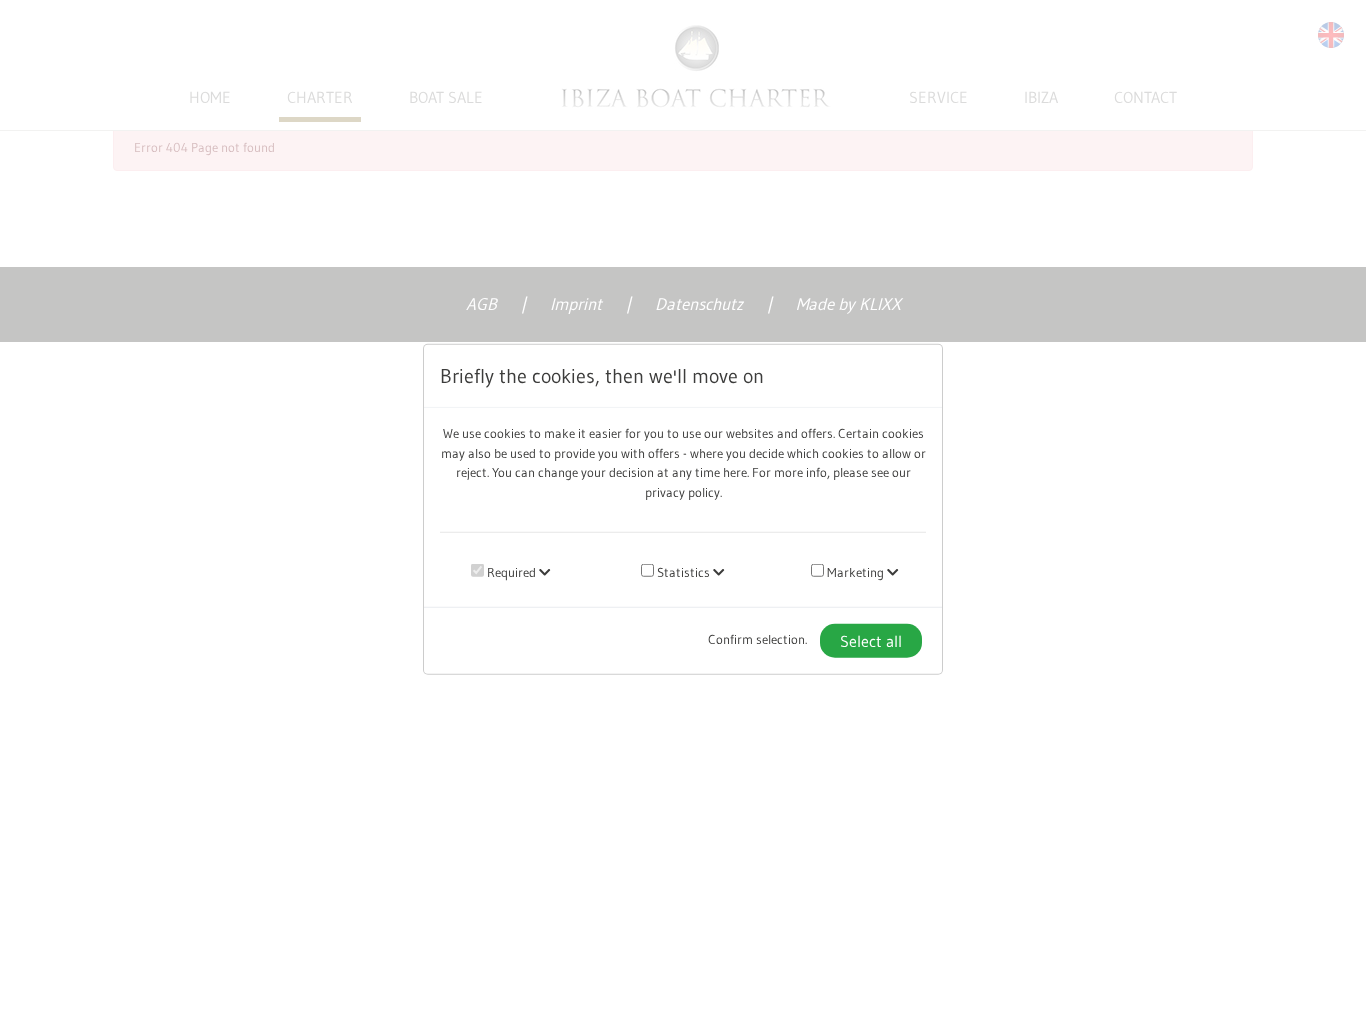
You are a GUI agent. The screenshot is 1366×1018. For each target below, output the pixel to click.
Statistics (682, 572)
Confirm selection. (757, 639)
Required (510, 572)
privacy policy (682, 491)
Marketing (854, 572)
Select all (871, 640)
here (735, 472)
